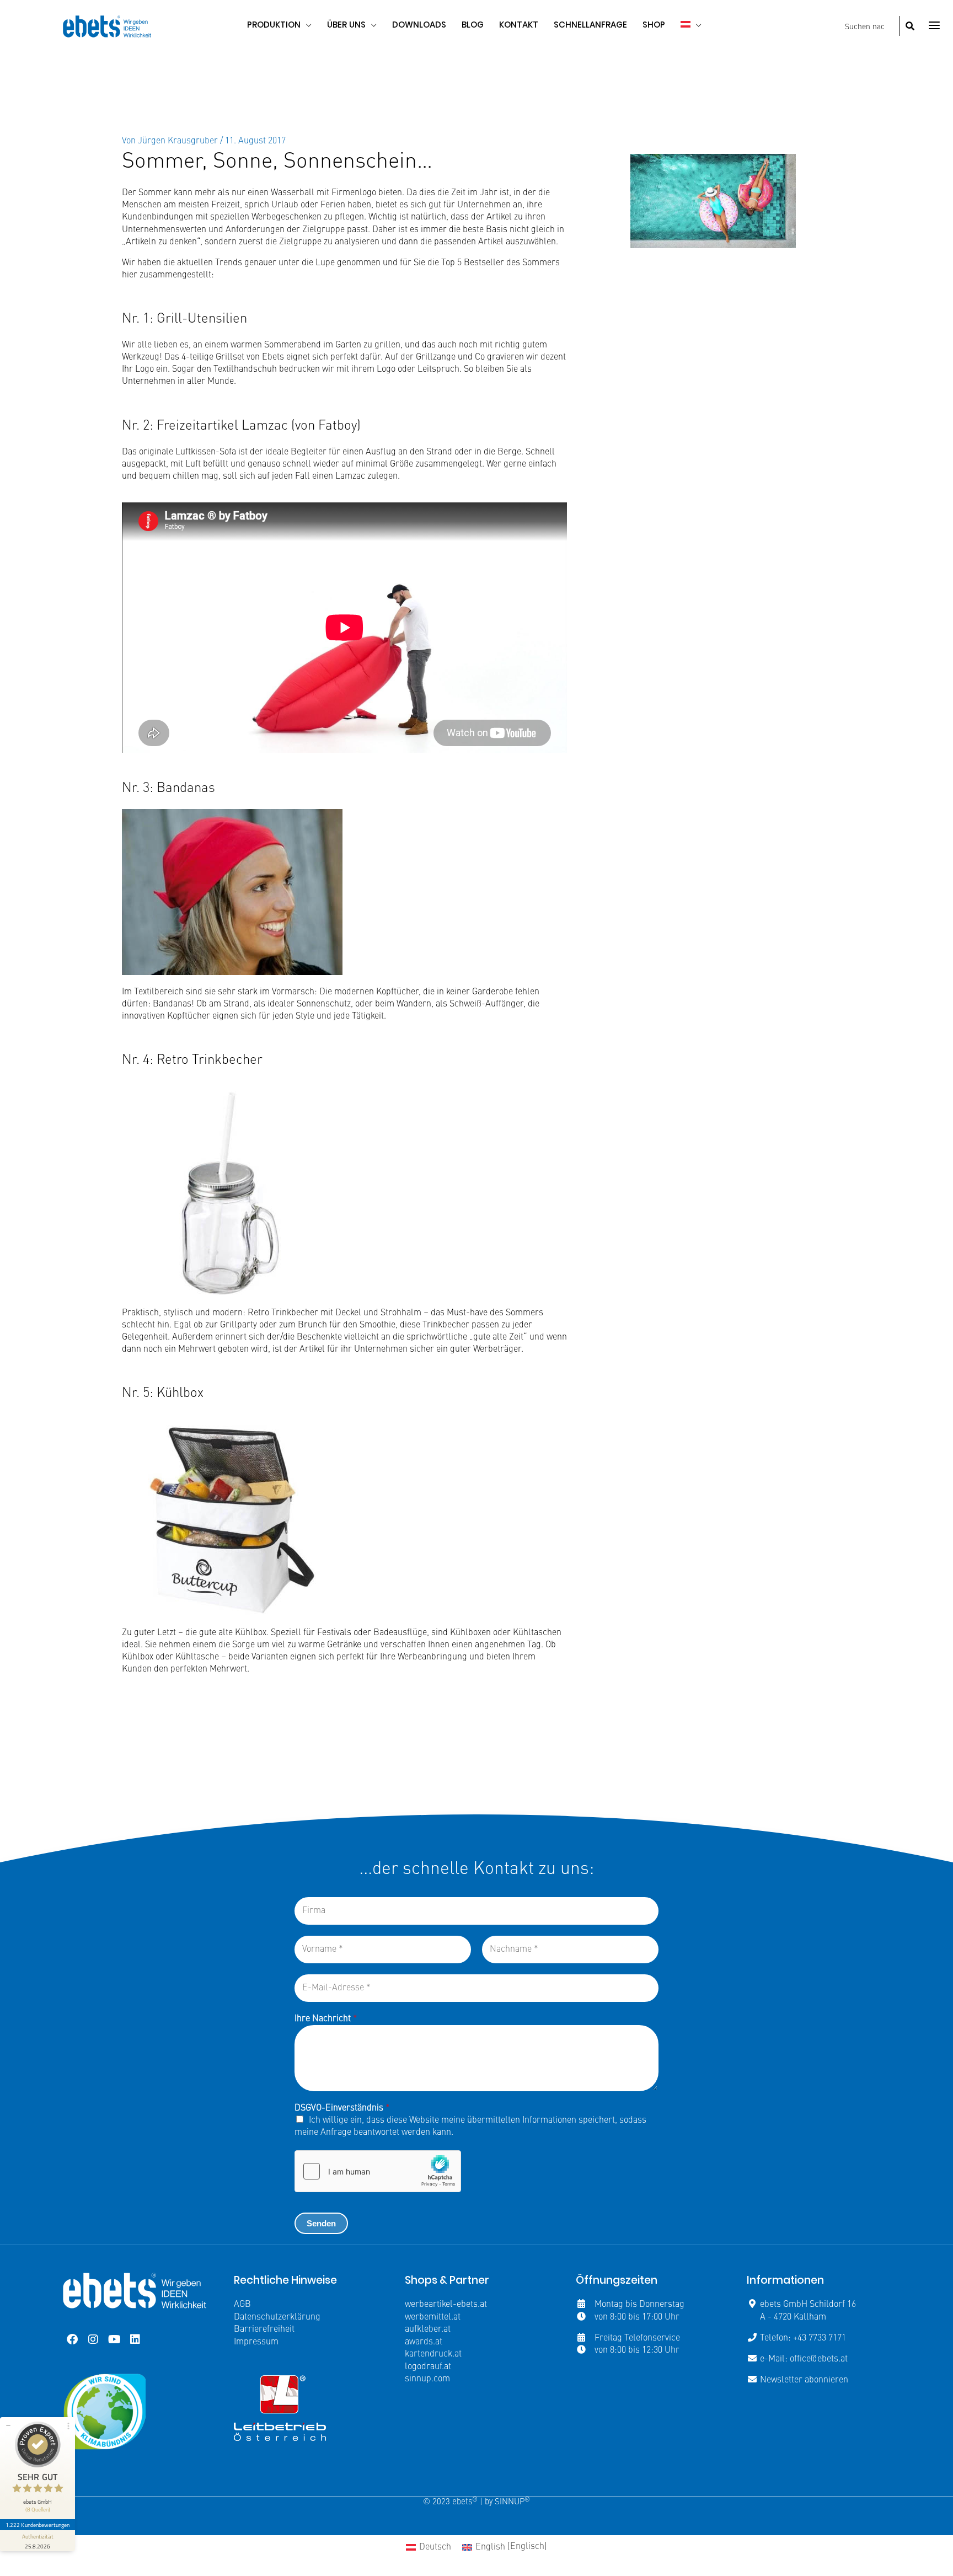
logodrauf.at (428, 2367)
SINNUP (512, 2502)
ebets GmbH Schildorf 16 (808, 2305)
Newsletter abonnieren (804, 2380)
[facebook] (72, 2339)
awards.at (424, 2342)
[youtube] (114, 2339)
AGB (242, 2305)
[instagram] (93, 2339)
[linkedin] (135, 2339)
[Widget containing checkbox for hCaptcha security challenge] (378, 2171)
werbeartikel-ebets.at (446, 2305)
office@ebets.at (819, 2359)
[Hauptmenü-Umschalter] (934, 25)
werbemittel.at (433, 2317)
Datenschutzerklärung (277, 2317)
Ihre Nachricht (326, 2019)
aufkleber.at (428, 2329)
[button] (306, 25)
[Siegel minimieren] (8, 2425)
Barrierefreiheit (264, 2329)
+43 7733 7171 (820, 2338)
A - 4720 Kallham (793, 2317)
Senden (321, 2223)
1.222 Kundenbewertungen (38, 2525)
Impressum (256, 2342)
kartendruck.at (433, 2354)
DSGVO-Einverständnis (342, 2108)
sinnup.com (427, 2379)
